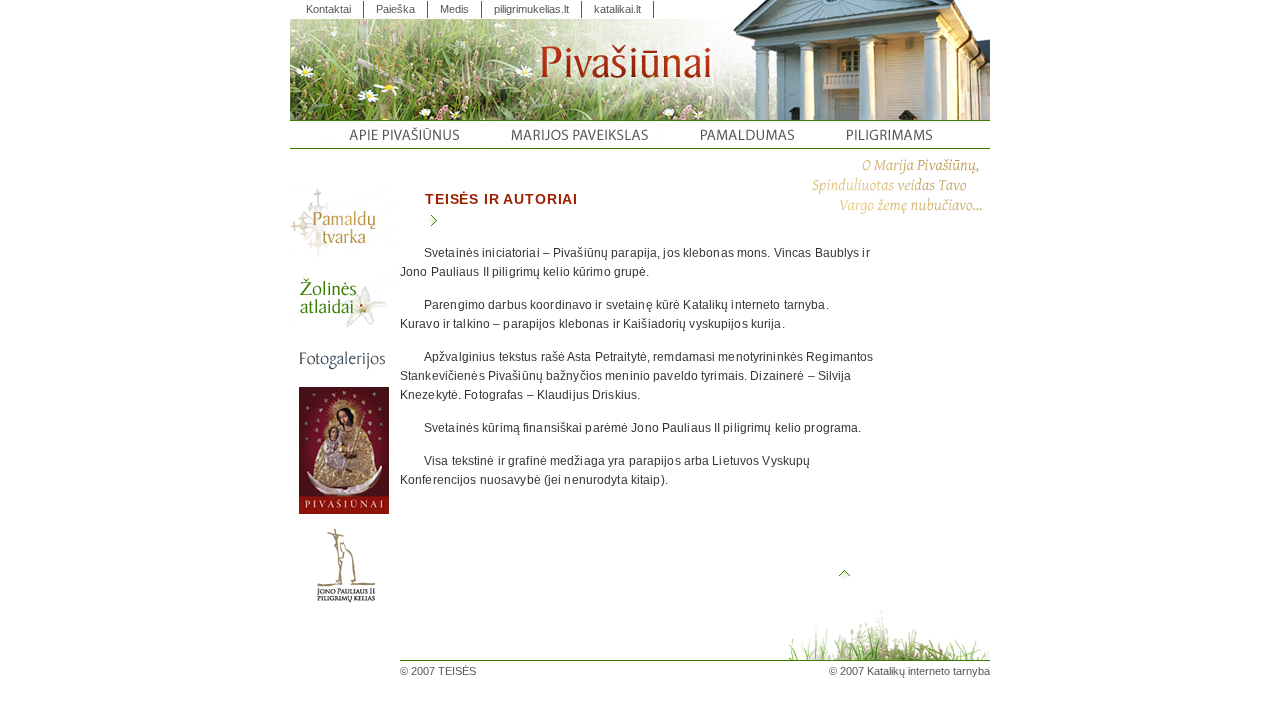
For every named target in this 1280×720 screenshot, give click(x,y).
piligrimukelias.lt (531, 9)
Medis (454, 9)
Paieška (395, 9)
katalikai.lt (617, 9)
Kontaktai (328, 9)
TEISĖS (457, 671)
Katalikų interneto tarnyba (928, 671)
